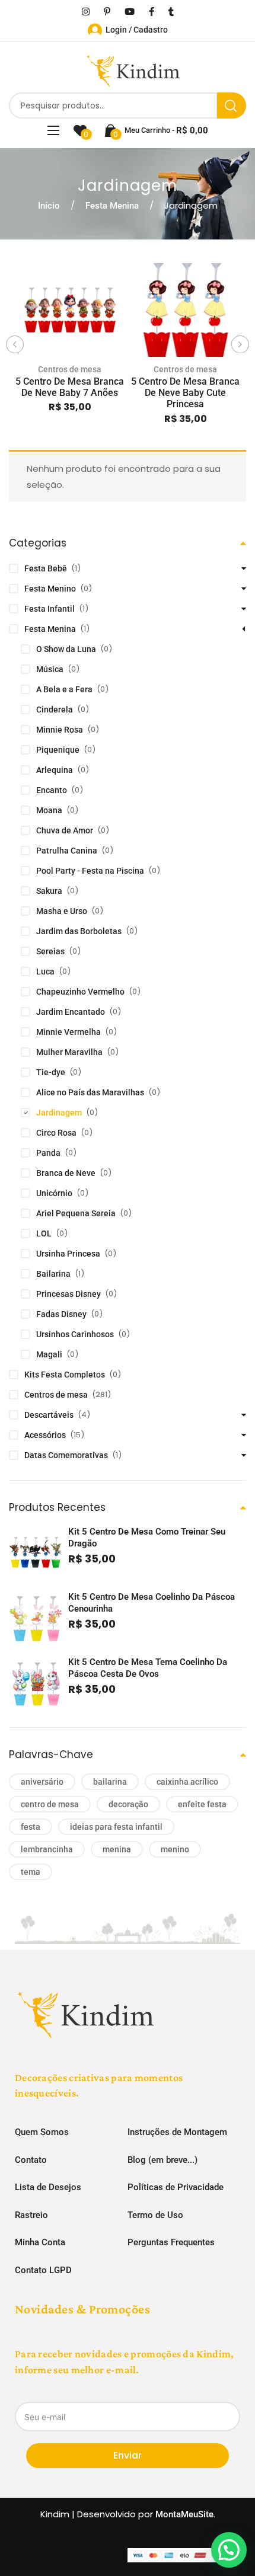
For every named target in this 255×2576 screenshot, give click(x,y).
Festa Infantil (50, 609)
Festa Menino (50, 589)
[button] (229, 2550)
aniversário (42, 1782)
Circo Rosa (56, 1133)
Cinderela (55, 709)
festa (31, 1827)
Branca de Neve (66, 1173)
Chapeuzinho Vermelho (80, 992)
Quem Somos (42, 2132)
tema (31, 1872)
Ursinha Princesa (68, 1254)
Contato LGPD (43, 2270)
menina (117, 1849)
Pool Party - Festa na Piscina (90, 871)
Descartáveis (49, 1415)
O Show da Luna (66, 649)
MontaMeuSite (184, 2514)
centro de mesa (50, 1804)
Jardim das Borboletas (79, 931)
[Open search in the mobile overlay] (128, 106)
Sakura (49, 891)
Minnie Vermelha (68, 1032)
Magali (49, 1354)
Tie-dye (51, 1072)
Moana (49, 810)
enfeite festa (202, 1804)
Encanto (52, 790)
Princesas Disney (68, 1294)
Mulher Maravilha (69, 1052)
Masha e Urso (62, 911)
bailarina (110, 1782)
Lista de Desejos (48, 2187)
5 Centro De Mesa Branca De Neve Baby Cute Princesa (185, 393)
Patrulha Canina (67, 851)
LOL (44, 1233)
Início (49, 206)
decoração (128, 1804)
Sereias (50, 951)
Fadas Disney (61, 1314)
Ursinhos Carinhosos (75, 1334)
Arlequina (55, 770)
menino (175, 1849)
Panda (48, 1153)
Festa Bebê (46, 568)
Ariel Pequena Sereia (76, 1213)
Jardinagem (59, 1113)
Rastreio (31, 2215)
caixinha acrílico (187, 1782)
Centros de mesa (70, 369)
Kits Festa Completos (65, 1375)
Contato (31, 2160)
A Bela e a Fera (64, 689)
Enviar (128, 2455)
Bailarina (53, 1274)
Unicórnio (54, 1193)
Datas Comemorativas (66, 1455)
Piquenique (58, 750)
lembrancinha (47, 1849)
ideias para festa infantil (116, 1827)
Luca (45, 971)
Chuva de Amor (65, 830)
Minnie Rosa (60, 730)
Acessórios (45, 1435)
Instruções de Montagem (177, 2132)
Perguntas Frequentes (171, 2242)
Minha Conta (40, 2242)
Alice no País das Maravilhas (90, 1092)
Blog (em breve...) (162, 2160)
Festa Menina (112, 206)
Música (50, 669)
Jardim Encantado (71, 1012)
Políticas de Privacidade (176, 2187)
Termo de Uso (155, 2215)
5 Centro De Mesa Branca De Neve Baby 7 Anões (70, 387)
